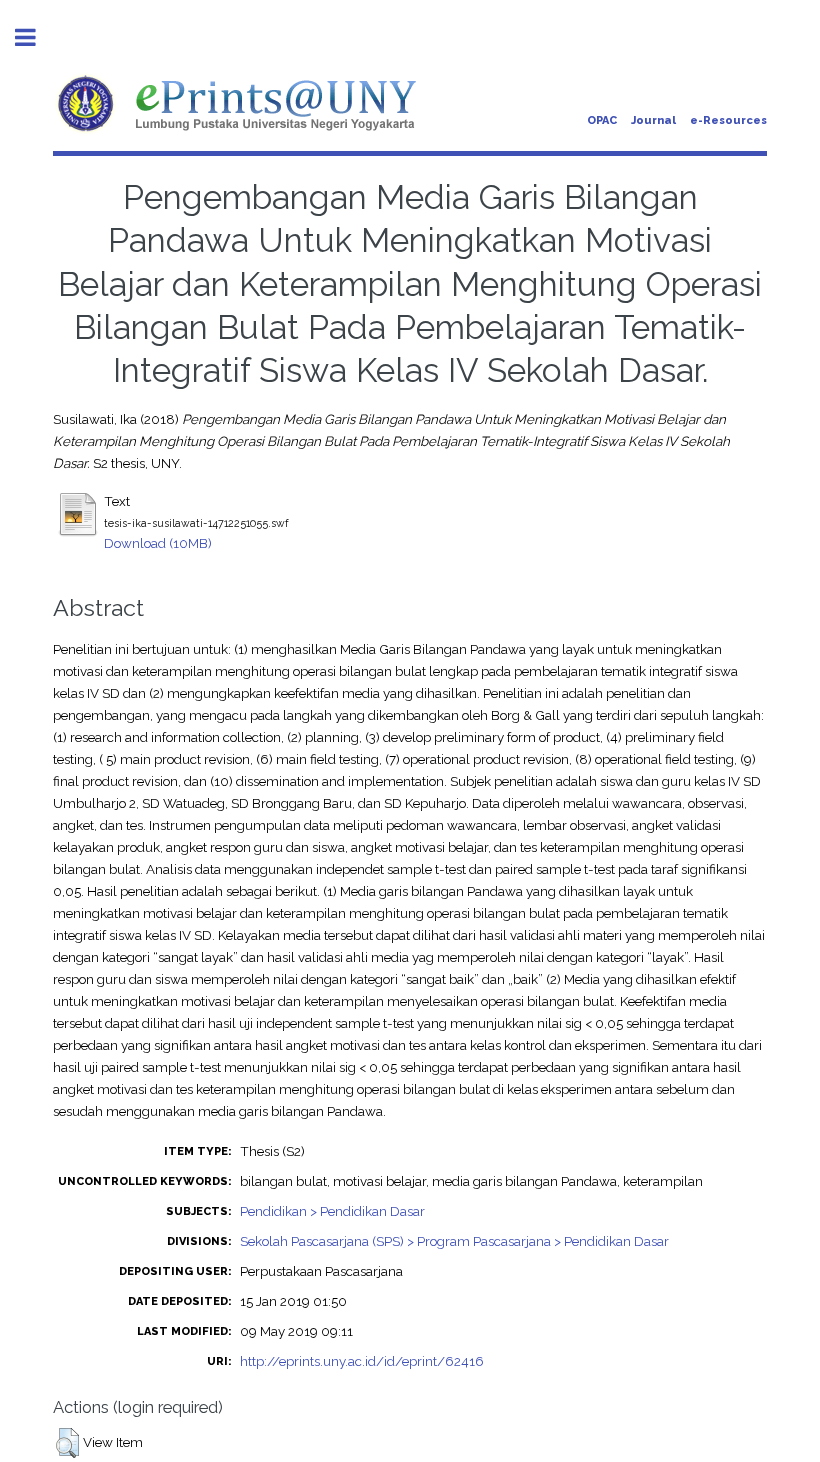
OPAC (602, 120)
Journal (653, 120)
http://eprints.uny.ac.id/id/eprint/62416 (362, 1361)
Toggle (36, 37)
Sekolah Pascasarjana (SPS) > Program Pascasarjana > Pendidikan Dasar (454, 1241)
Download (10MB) (158, 543)
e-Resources (728, 120)
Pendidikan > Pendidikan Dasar (332, 1211)
